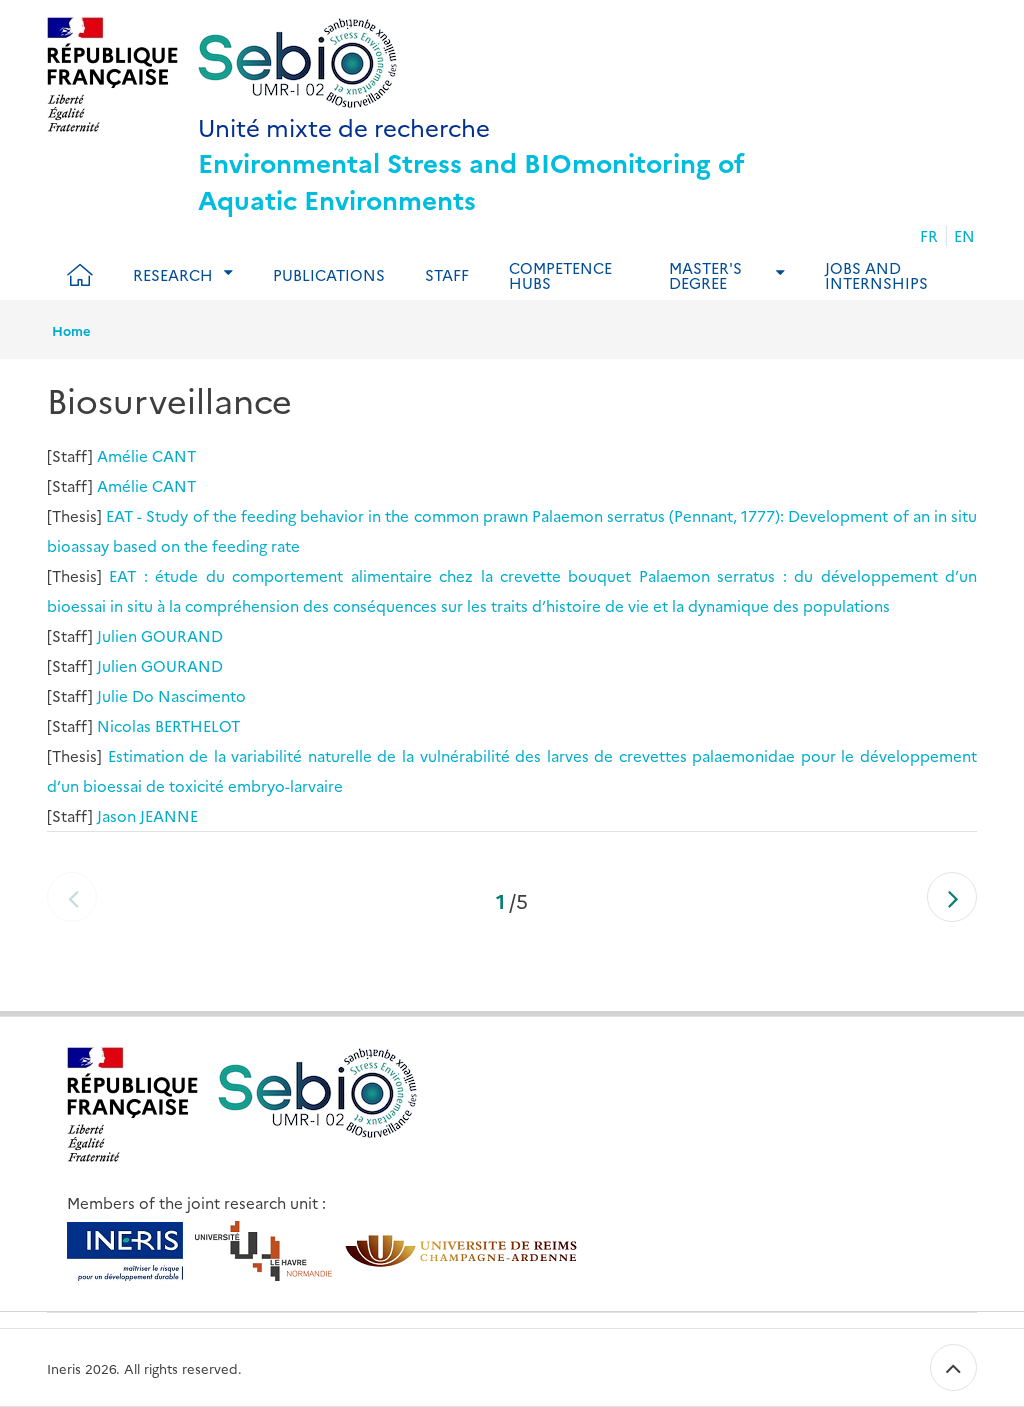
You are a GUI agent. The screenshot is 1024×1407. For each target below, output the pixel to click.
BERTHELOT (197, 725)
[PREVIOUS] (72, 897)
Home (71, 330)
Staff (447, 274)
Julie (112, 695)
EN (964, 235)
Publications (329, 274)
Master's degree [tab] (705, 275)
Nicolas (124, 725)
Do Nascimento (189, 695)
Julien (117, 635)
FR (929, 235)
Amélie (122, 455)
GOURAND (182, 635)
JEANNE (169, 815)
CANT (174, 455)
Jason (116, 815)
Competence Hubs (560, 275)
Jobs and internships (876, 275)
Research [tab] (173, 274)
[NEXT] (952, 897)
